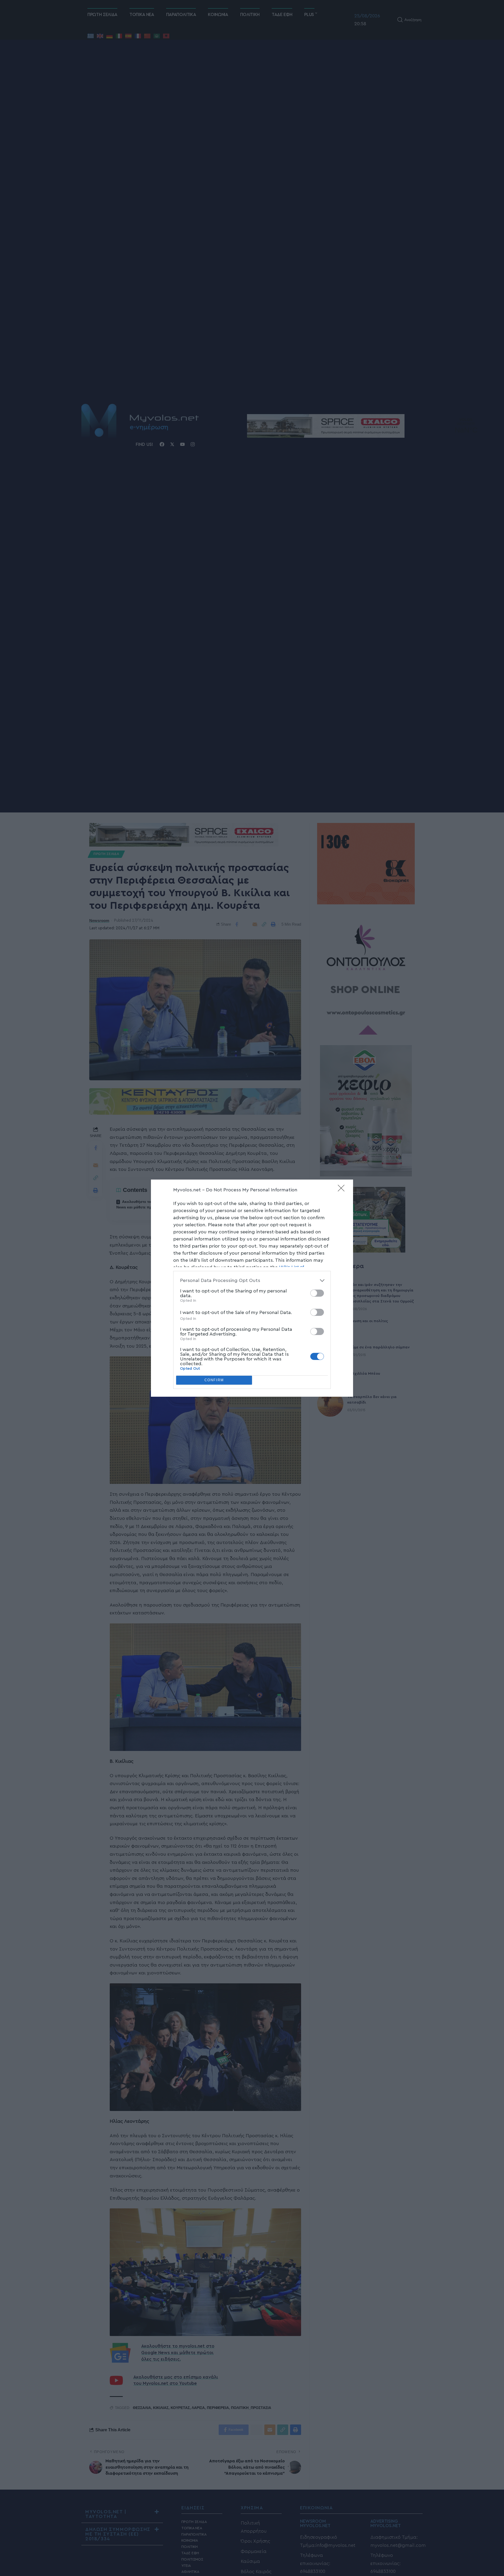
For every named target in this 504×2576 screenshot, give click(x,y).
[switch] (317, 1293)
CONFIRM (214, 1380)
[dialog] (252, 1288)
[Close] (343, 1190)
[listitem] (252, 1281)
